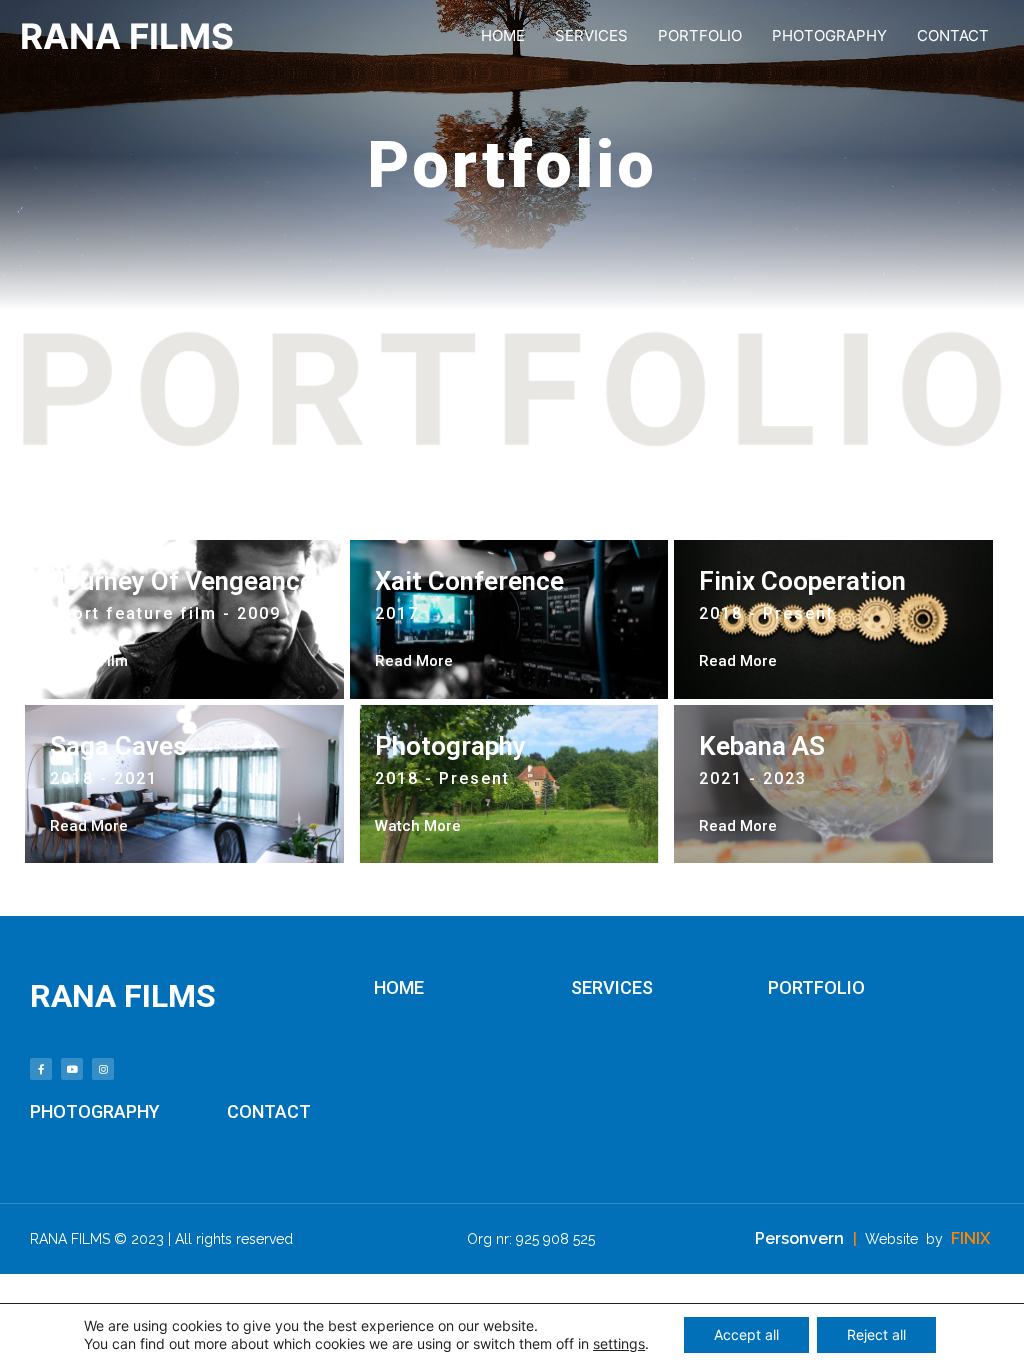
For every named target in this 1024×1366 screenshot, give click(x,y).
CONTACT (953, 35)
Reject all (876, 1334)
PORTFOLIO (700, 35)
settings (619, 1343)
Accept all (746, 1334)
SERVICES (591, 35)
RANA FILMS (127, 36)
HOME (503, 35)
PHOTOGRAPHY (829, 35)
